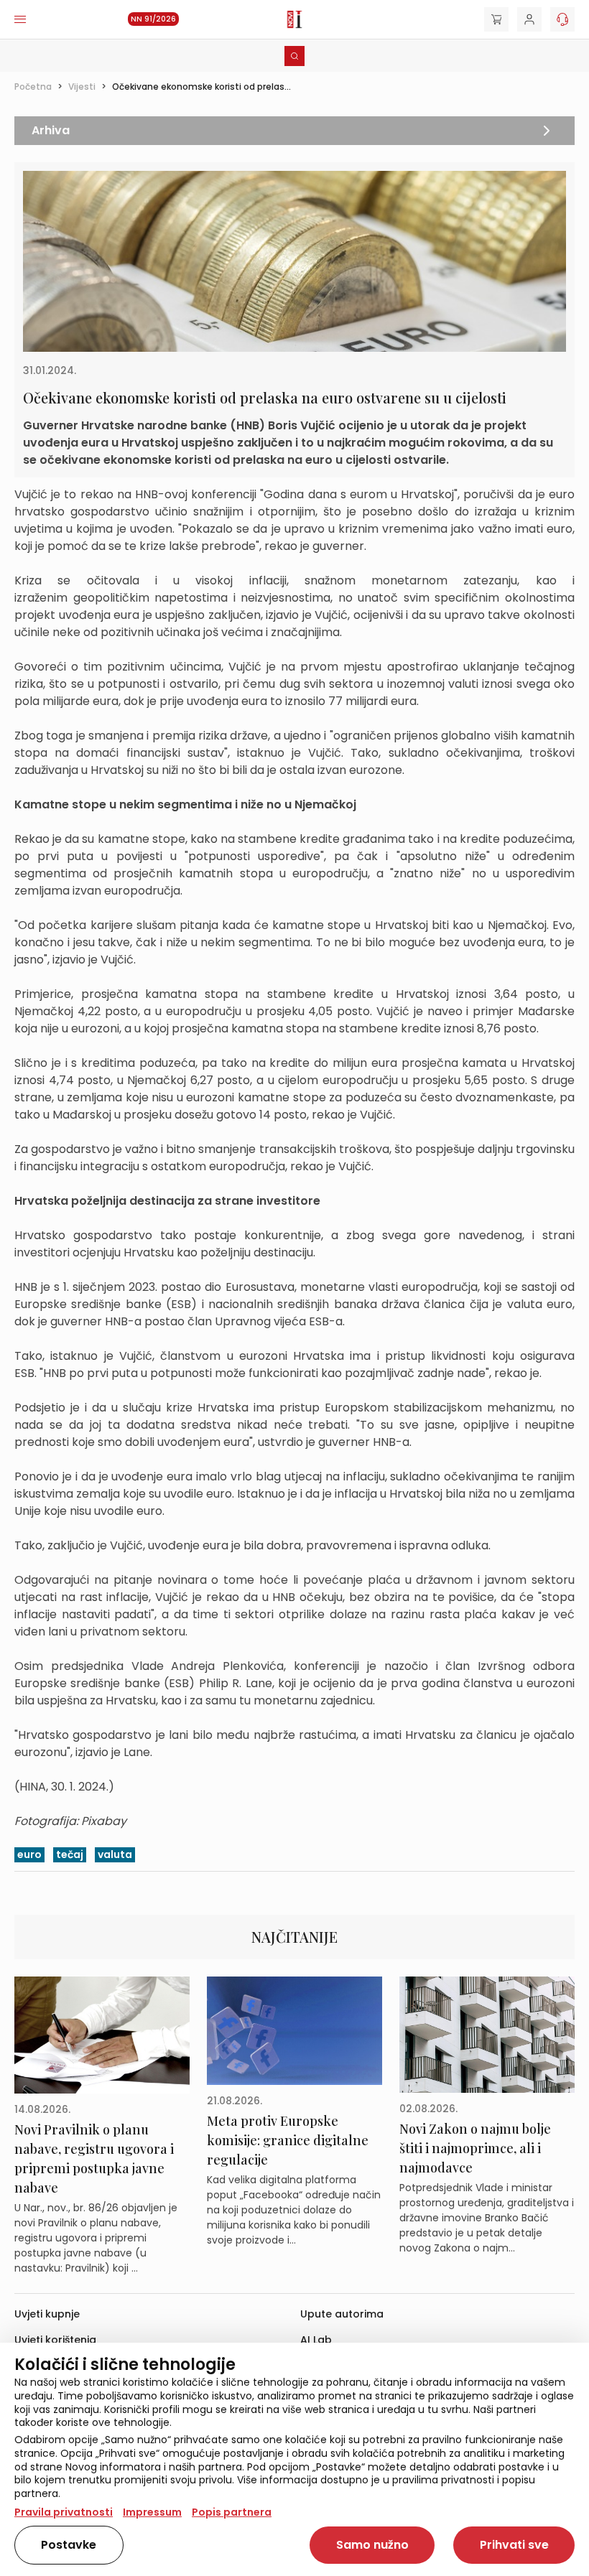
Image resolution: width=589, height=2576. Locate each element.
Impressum (152, 2512)
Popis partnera (232, 2512)
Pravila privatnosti (64, 2512)
